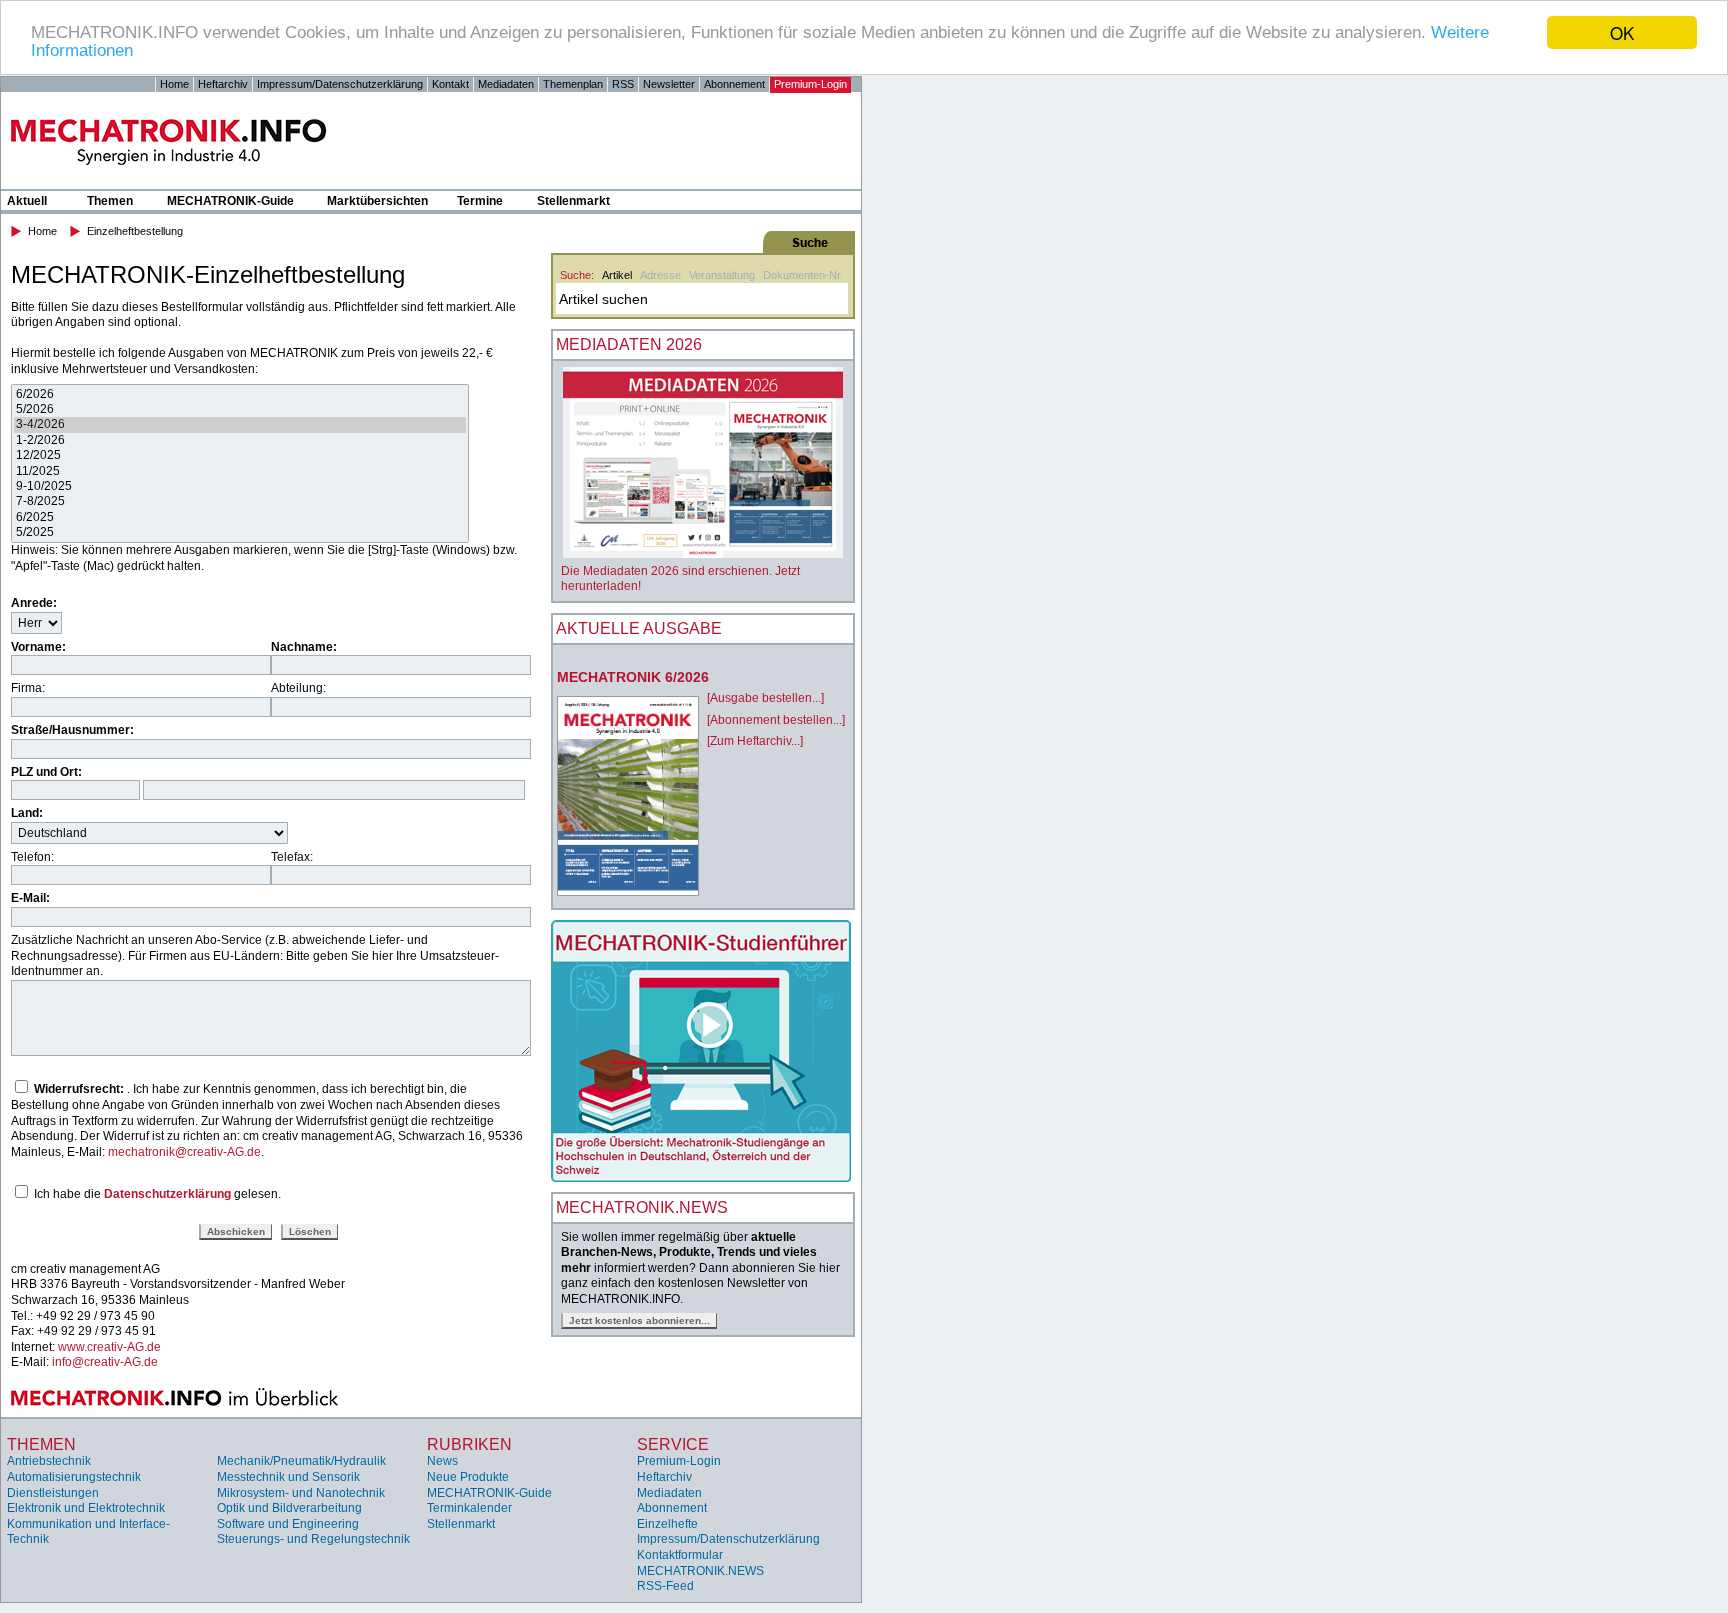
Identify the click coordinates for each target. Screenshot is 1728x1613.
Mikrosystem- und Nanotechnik (301, 1493)
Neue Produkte (468, 1477)
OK (1622, 32)
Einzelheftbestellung (135, 231)
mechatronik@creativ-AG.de (184, 1152)
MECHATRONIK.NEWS (700, 1571)
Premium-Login (810, 84)
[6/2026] (240, 394)
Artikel (617, 275)
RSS (623, 84)
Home (174, 84)
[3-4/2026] (240, 424)
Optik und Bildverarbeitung (289, 1508)
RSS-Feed (665, 1586)
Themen (110, 201)
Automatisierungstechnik (74, 1477)
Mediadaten (506, 84)
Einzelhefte (667, 1524)
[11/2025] (240, 471)
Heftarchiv (223, 84)
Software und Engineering (288, 1524)
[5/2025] (240, 532)
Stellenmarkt (573, 201)
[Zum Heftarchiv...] (755, 741)
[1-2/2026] (240, 440)
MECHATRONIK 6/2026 (633, 677)
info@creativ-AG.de (105, 1362)
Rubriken (469, 1444)
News (442, 1461)
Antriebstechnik (49, 1461)
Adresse (660, 275)
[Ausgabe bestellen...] (765, 698)
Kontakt (450, 84)
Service (673, 1444)
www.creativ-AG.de (109, 1347)
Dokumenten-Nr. (803, 275)
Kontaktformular (680, 1555)
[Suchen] (701, 242)
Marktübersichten (377, 201)
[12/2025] (240, 455)
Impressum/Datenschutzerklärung (340, 84)
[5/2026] (240, 409)
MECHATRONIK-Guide (230, 201)
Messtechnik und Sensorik (288, 1477)
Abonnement (734, 84)
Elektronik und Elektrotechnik (86, 1508)
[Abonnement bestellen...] (776, 720)
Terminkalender (469, 1508)
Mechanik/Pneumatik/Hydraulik (301, 1461)
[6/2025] (240, 517)
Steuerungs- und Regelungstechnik (313, 1539)
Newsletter (669, 84)
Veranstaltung (722, 275)
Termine (480, 201)
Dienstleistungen (53, 1493)
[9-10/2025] (240, 486)
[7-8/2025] (240, 501)
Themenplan (573, 84)
